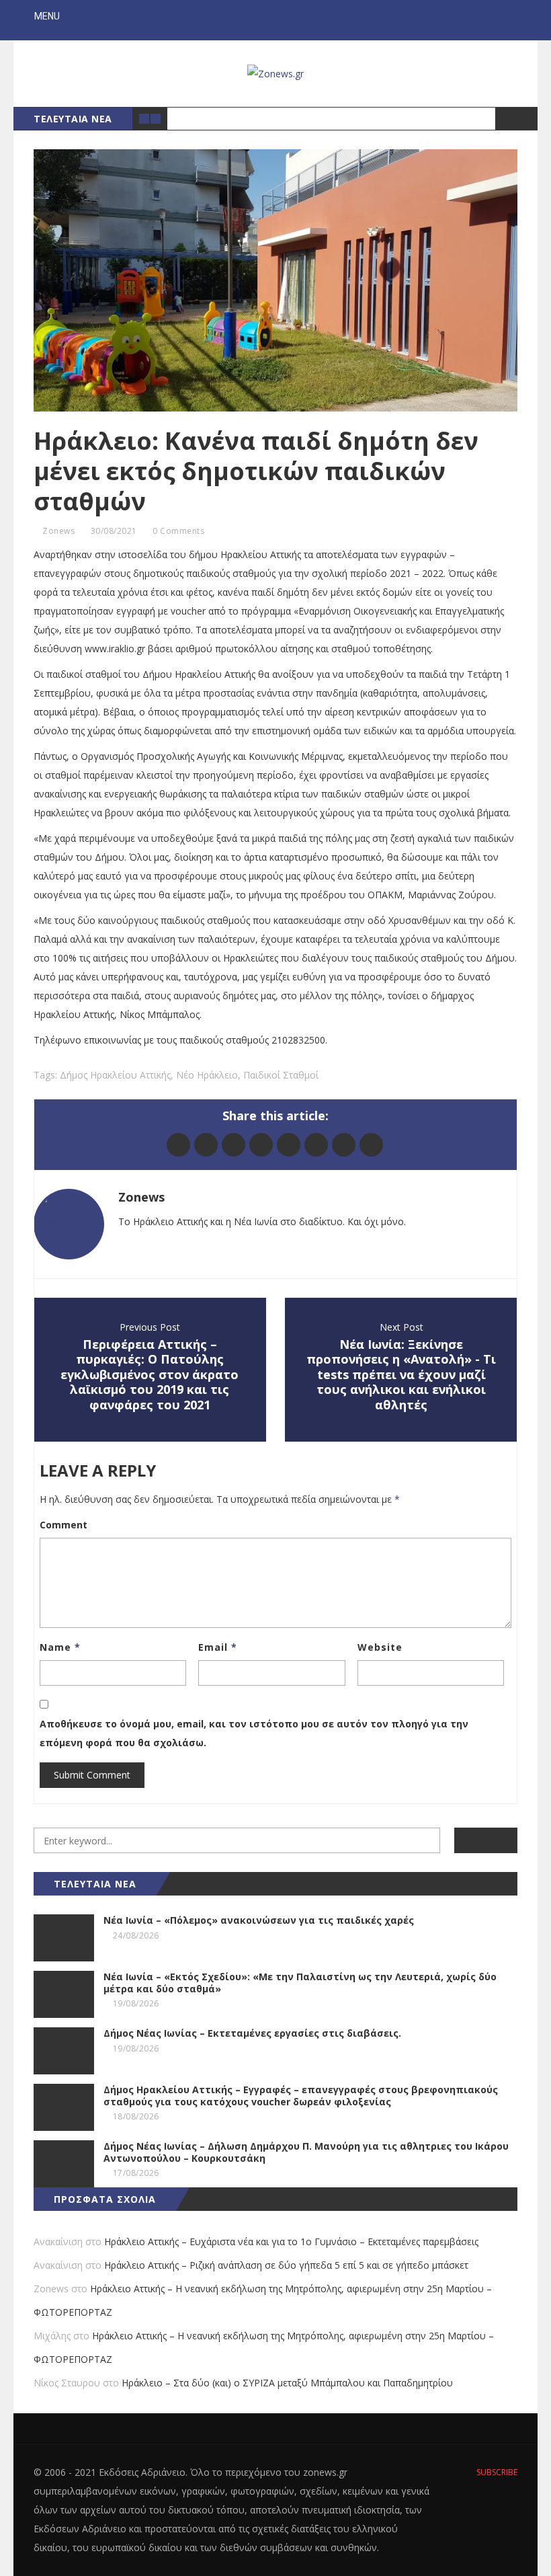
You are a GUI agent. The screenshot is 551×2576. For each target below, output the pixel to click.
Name (60, 1647)
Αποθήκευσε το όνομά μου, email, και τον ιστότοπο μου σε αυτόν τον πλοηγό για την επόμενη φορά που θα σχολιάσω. (254, 1733)
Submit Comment (92, 1775)
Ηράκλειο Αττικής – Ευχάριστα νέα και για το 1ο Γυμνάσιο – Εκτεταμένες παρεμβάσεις (291, 2241)
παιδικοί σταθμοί (281, 1075)
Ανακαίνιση (58, 2241)
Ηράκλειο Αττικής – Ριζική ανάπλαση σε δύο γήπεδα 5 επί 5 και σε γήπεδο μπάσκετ (286, 2265)
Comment (63, 1525)
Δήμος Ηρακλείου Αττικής (115, 1075)
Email (218, 1647)
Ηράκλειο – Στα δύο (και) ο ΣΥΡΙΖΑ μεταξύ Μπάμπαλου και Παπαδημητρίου (287, 2383)
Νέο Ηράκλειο (207, 1075)
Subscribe (496, 2472)
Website (380, 1647)
